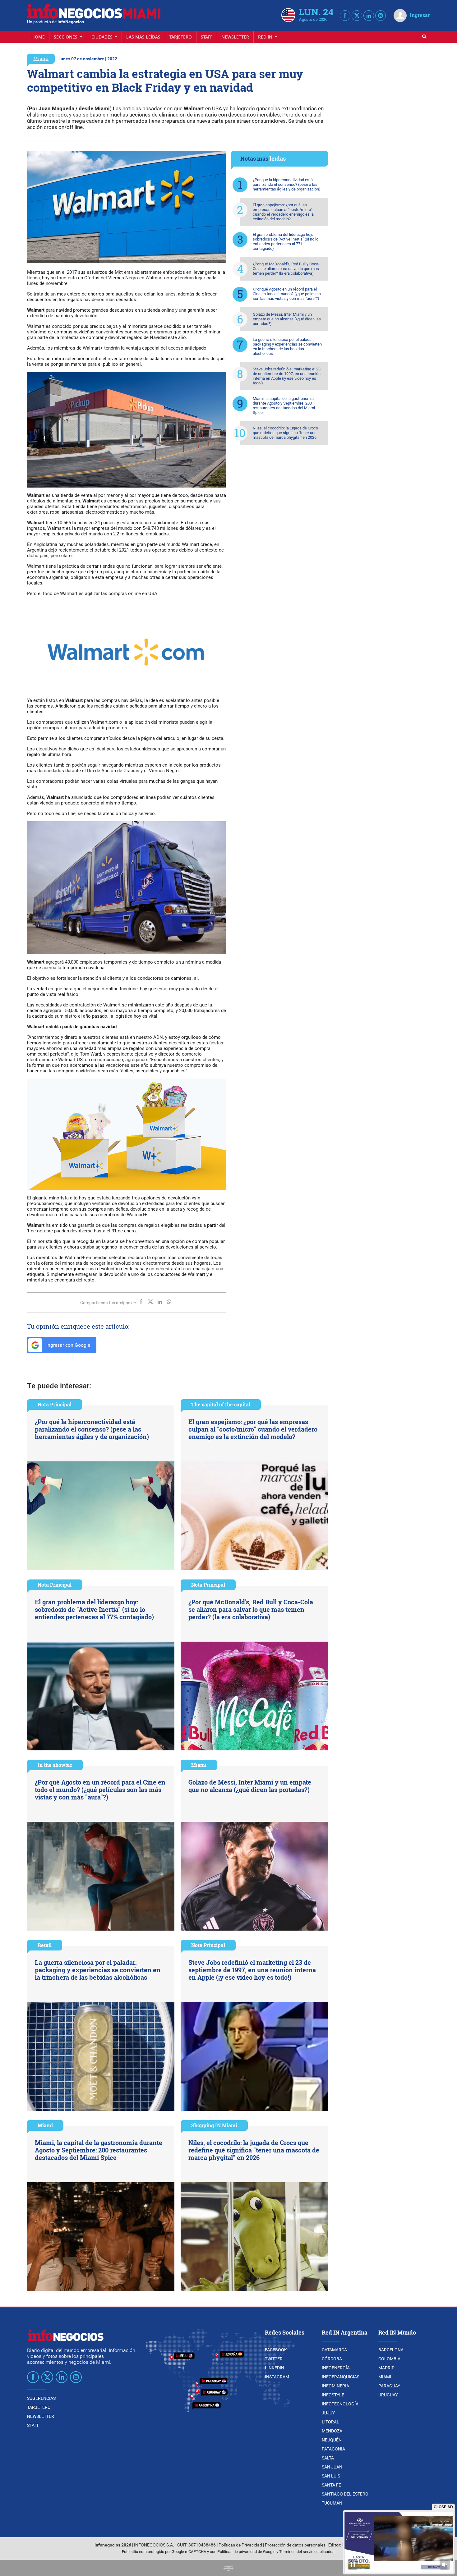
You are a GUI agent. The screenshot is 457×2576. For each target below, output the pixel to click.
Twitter (274, 2359)
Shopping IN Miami (214, 2125)
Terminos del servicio (298, 2552)
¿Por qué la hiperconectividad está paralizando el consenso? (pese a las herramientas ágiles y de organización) (287, 184)
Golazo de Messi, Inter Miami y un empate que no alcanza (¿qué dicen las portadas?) (287, 319)
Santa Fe (331, 2485)
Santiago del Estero (345, 2494)
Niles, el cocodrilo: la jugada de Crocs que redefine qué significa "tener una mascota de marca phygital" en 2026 (285, 433)
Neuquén (332, 2440)
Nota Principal (55, 1404)
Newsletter (235, 37)
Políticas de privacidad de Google (246, 2552)
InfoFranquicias (341, 2377)
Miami (41, 59)
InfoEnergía (336, 2368)
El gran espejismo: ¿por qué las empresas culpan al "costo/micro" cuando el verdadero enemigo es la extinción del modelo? (283, 212)
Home (38, 37)
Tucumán (332, 2503)
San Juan (332, 2467)
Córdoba (332, 2359)
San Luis (331, 2476)
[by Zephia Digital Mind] (228, 2568)
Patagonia (333, 2449)
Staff (207, 37)
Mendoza (332, 2431)
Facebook (276, 2350)
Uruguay (388, 2395)
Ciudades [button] (103, 37)
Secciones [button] (66, 37)
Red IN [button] (266, 37)
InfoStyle (333, 2395)
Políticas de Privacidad (240, 2545)
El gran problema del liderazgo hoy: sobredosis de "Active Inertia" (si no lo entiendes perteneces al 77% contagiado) (286, 241)
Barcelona (391, 2350)
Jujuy (328, 2413)
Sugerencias (41, 2398)
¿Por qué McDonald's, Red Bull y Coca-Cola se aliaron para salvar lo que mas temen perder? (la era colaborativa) (286, 269)
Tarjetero (181, 37)
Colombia (389, 2359)
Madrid (386, 2368)
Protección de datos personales (295, 2545)
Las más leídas (143, 37)
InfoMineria (335, 2386)
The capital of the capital (221, 1404)
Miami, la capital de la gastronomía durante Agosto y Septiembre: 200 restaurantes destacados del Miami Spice (284, 406)
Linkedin (275, 2368)
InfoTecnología (340, 2404)
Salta (328, 2458)
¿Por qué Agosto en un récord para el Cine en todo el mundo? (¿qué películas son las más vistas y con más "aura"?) (287, 294)
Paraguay (389, 2386)
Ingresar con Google (68, 1345)
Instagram (277, 2377)
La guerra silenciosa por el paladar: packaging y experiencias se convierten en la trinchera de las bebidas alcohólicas (287, 346)
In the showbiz (55, 1765)
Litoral (330, 2422)
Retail (45, 1945)
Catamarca (334, 2350)
